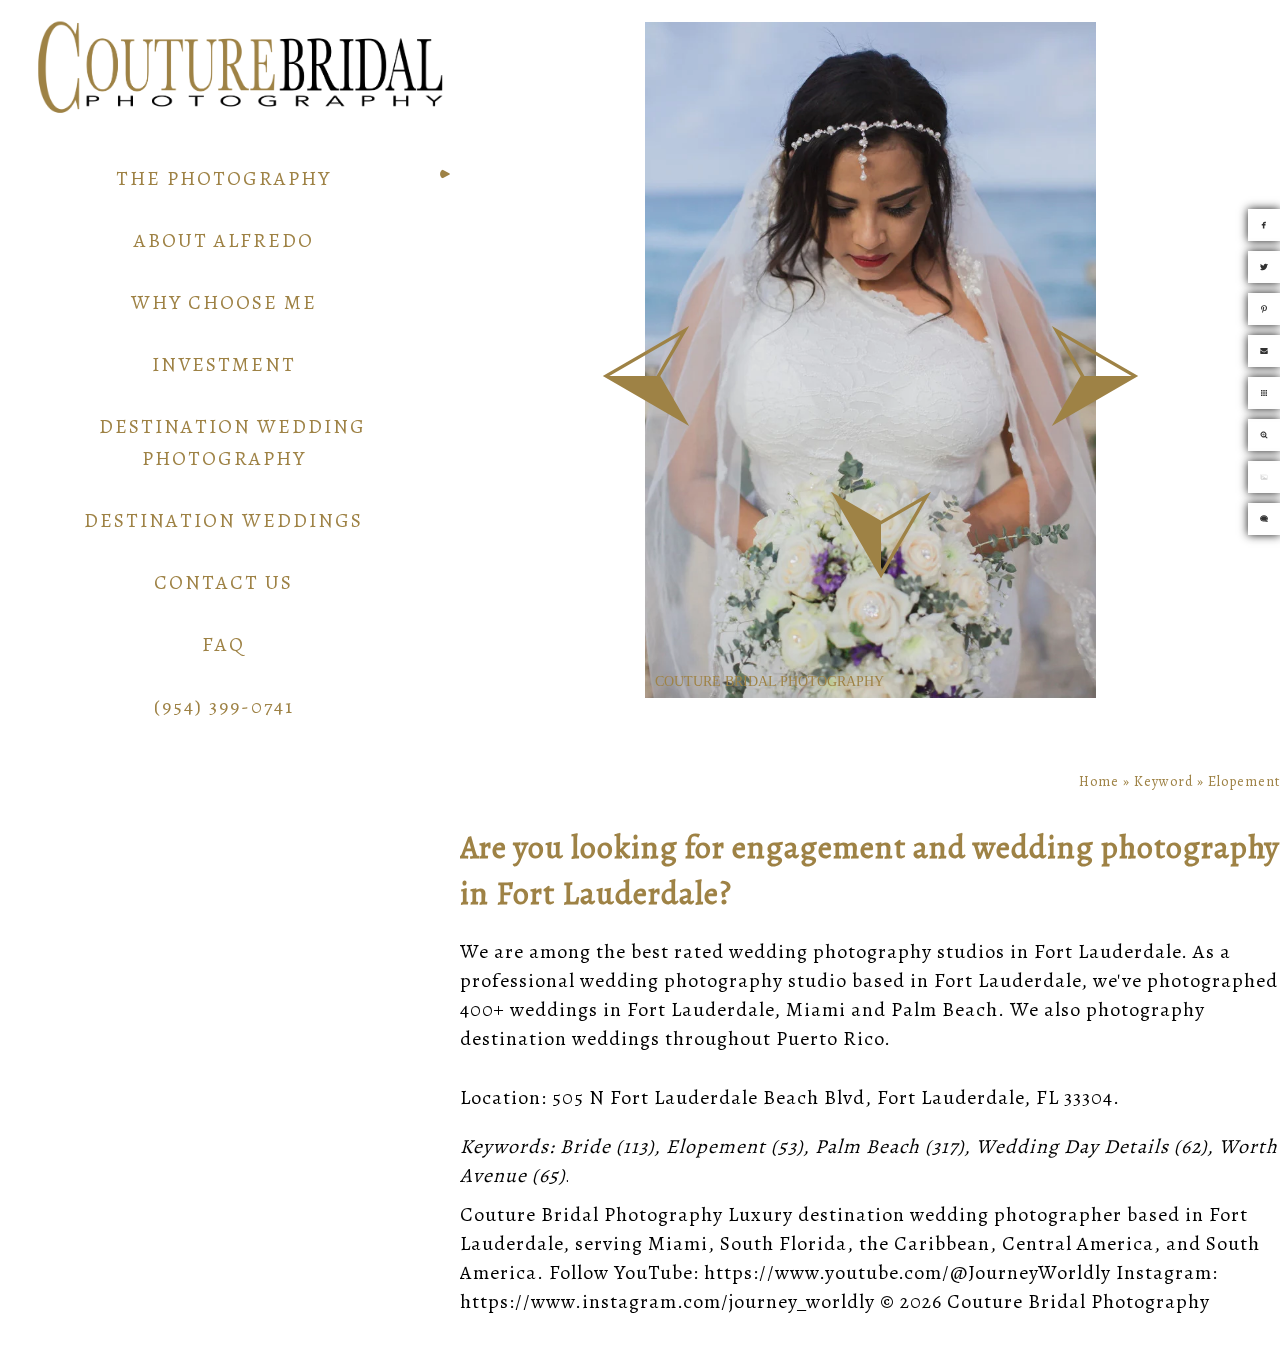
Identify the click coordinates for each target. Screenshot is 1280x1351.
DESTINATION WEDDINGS (223, 520)
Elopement (716, 1146)
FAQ (223, 644)
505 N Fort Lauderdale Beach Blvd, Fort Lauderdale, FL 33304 (832, 1097)
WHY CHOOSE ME (224, 302)
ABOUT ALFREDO (224, 240)
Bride (585, 1146)
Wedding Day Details (1072, 1146)
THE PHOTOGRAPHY (223, 178)
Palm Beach (867, 1146)
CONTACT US (223, 582)
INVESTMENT (224, 364)
